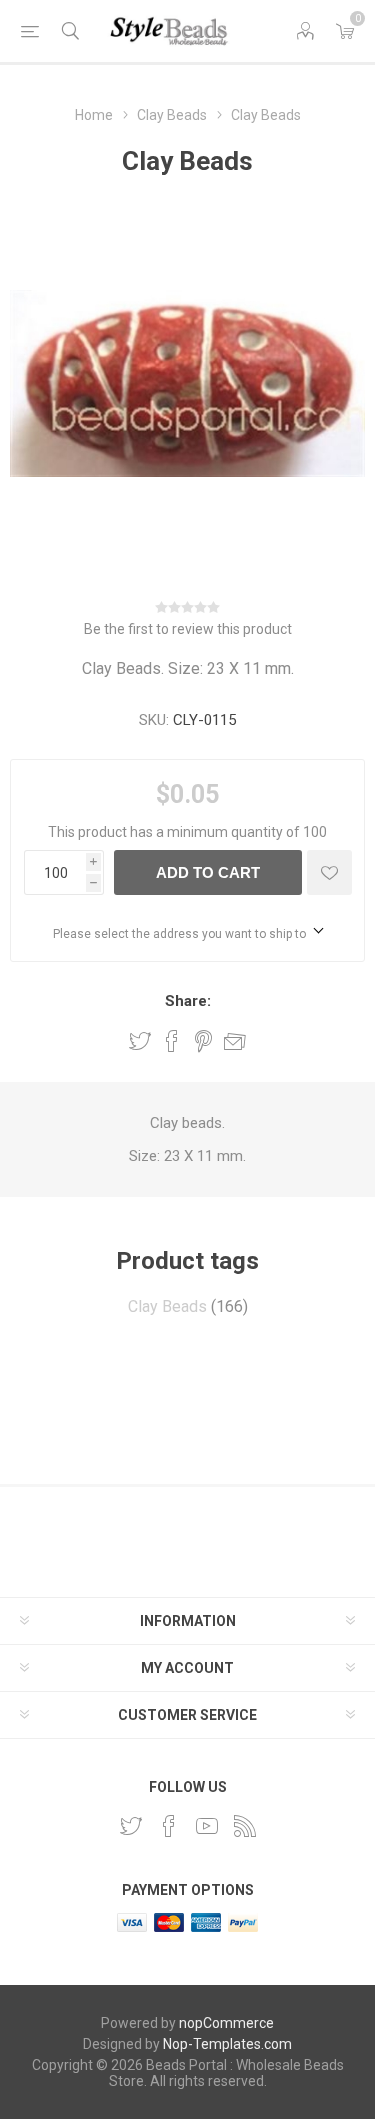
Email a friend (235, 1041)
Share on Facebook (172, 1041)
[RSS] (245, 1826)
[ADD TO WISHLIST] (329, 872)
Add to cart (208, 872)
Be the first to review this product (188, 629)
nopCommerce (226, 2023)
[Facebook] (169, 1826)
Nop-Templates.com (227, 2044)
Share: (188, 1001)
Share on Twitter (140, 1041)
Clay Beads (167, 1306)
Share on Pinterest (203, 1041)
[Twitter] (131, 1826)
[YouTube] (207, 1826)
